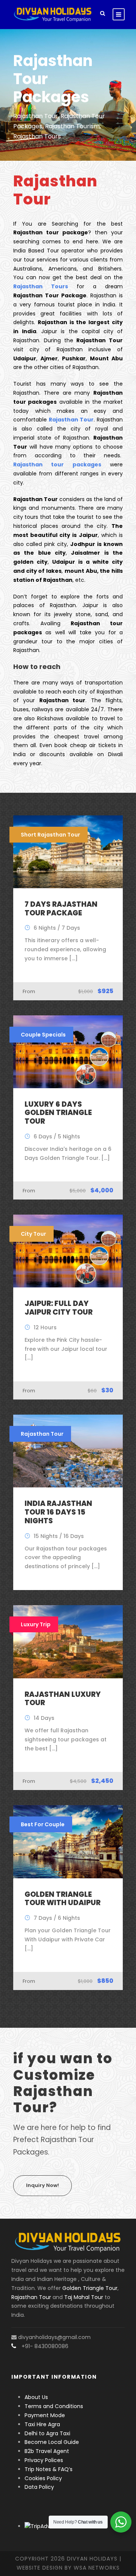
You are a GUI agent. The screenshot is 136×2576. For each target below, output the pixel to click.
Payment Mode (45, 2415)
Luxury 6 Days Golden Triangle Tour (58, 1113)
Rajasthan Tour (31, 2297)
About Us (36, 2397)
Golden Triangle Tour (90, 2288)
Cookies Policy (43, 2478)
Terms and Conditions (54, 2406)
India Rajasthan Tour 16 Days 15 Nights (58, 1512)
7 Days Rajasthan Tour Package (61, 909)
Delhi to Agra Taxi (48, 2433)
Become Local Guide (52, 2442)
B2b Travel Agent (47, 2451)
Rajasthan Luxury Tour (63, 1699)
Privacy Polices (44, 2460)
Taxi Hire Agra (42, 2424)
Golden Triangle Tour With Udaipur (63, 1899)
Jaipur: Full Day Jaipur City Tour (59, 1308)
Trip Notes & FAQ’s (49, 2469)
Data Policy (39, 2487)
